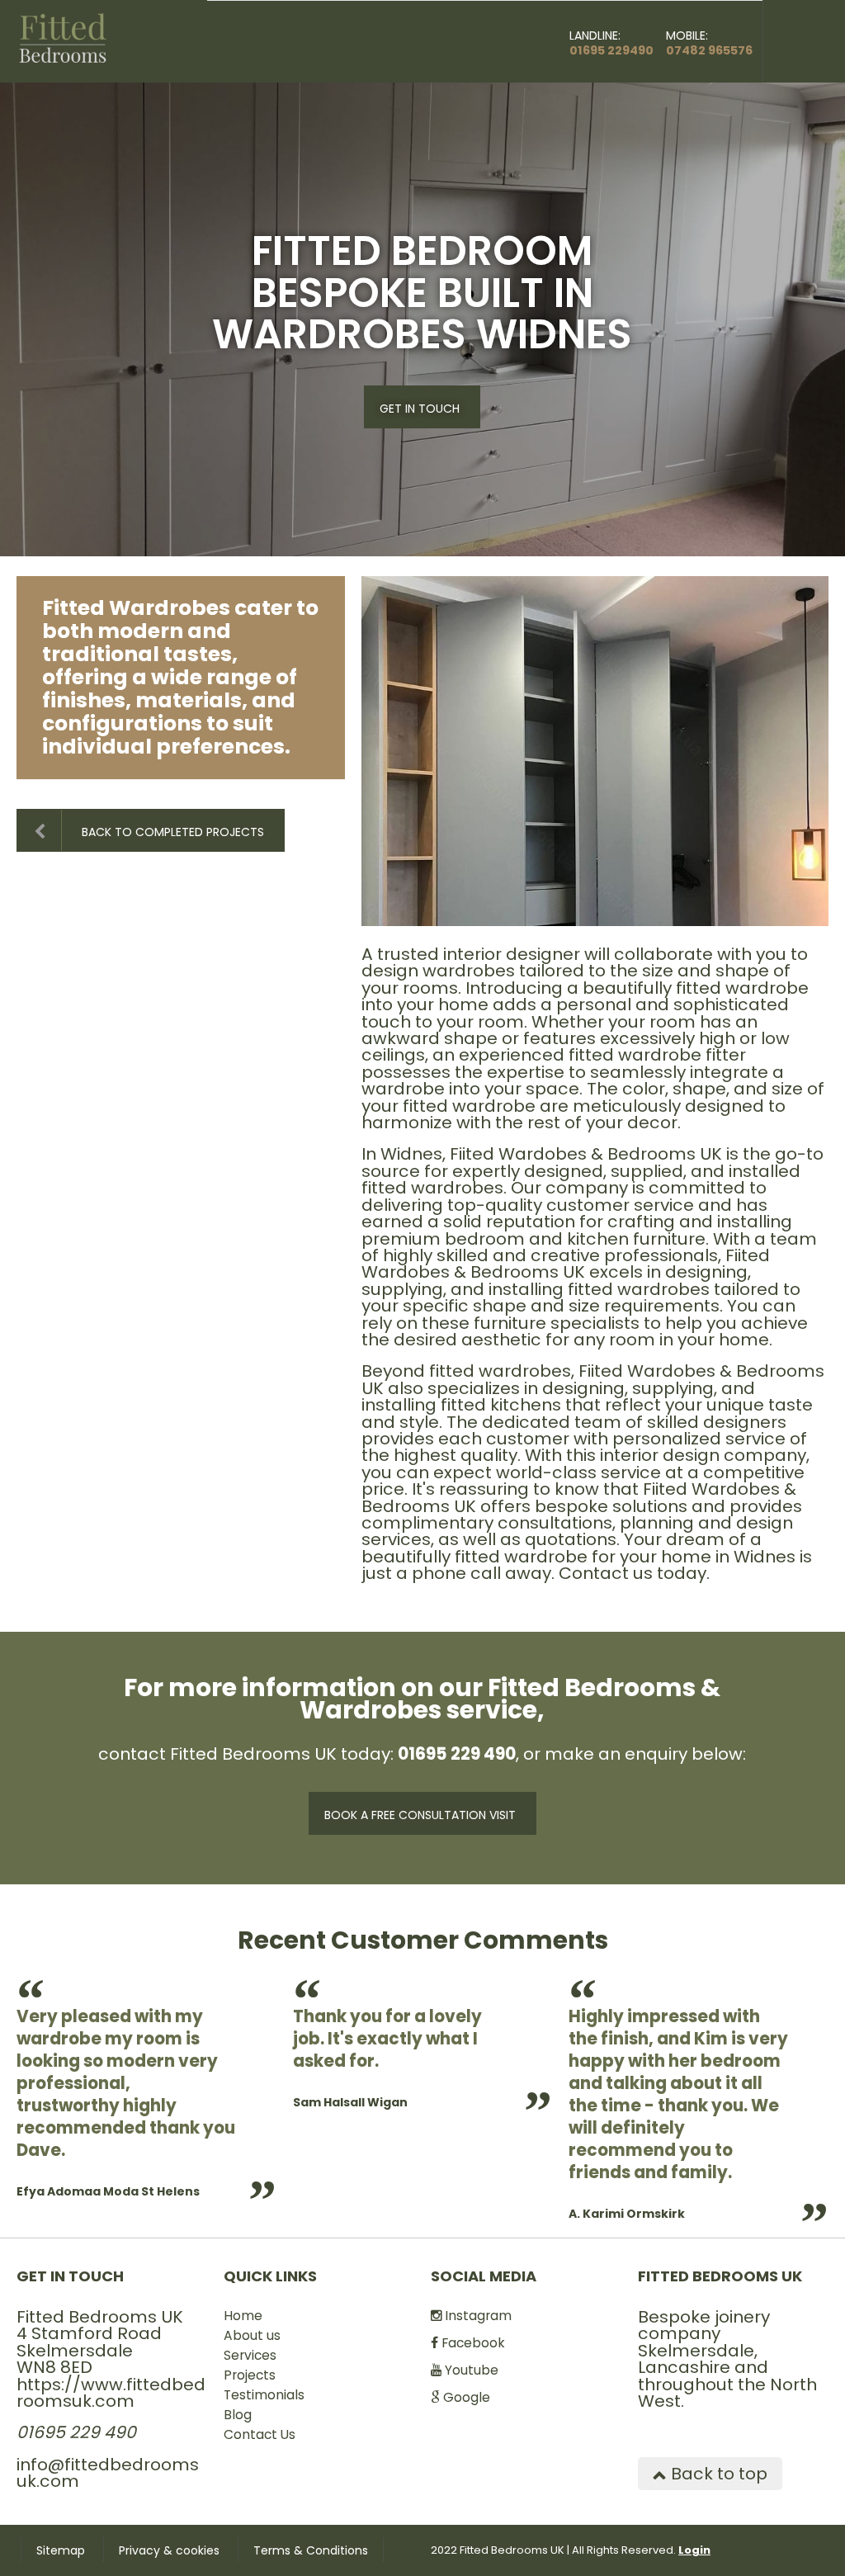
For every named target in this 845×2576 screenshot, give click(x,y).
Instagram (477, 2316)
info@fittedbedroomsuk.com (108, 2473)
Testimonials (264, 2395)
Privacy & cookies (169, 2550)
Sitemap (61, 2550)
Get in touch (420, 409)
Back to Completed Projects (173, 832)
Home (243, 2316)
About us (252, 2335)
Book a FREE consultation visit (420, 1815)
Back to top (719, 2474)
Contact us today (633, 1573)
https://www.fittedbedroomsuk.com (111, 2393)
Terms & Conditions (311, 2550)
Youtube (470, 2370)
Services (250, 2355)
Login (694, 2550)
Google (465, 2397)
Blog (238, 2415)
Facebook (472, 2343)
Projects (250, 2375)
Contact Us (260, 2434)
